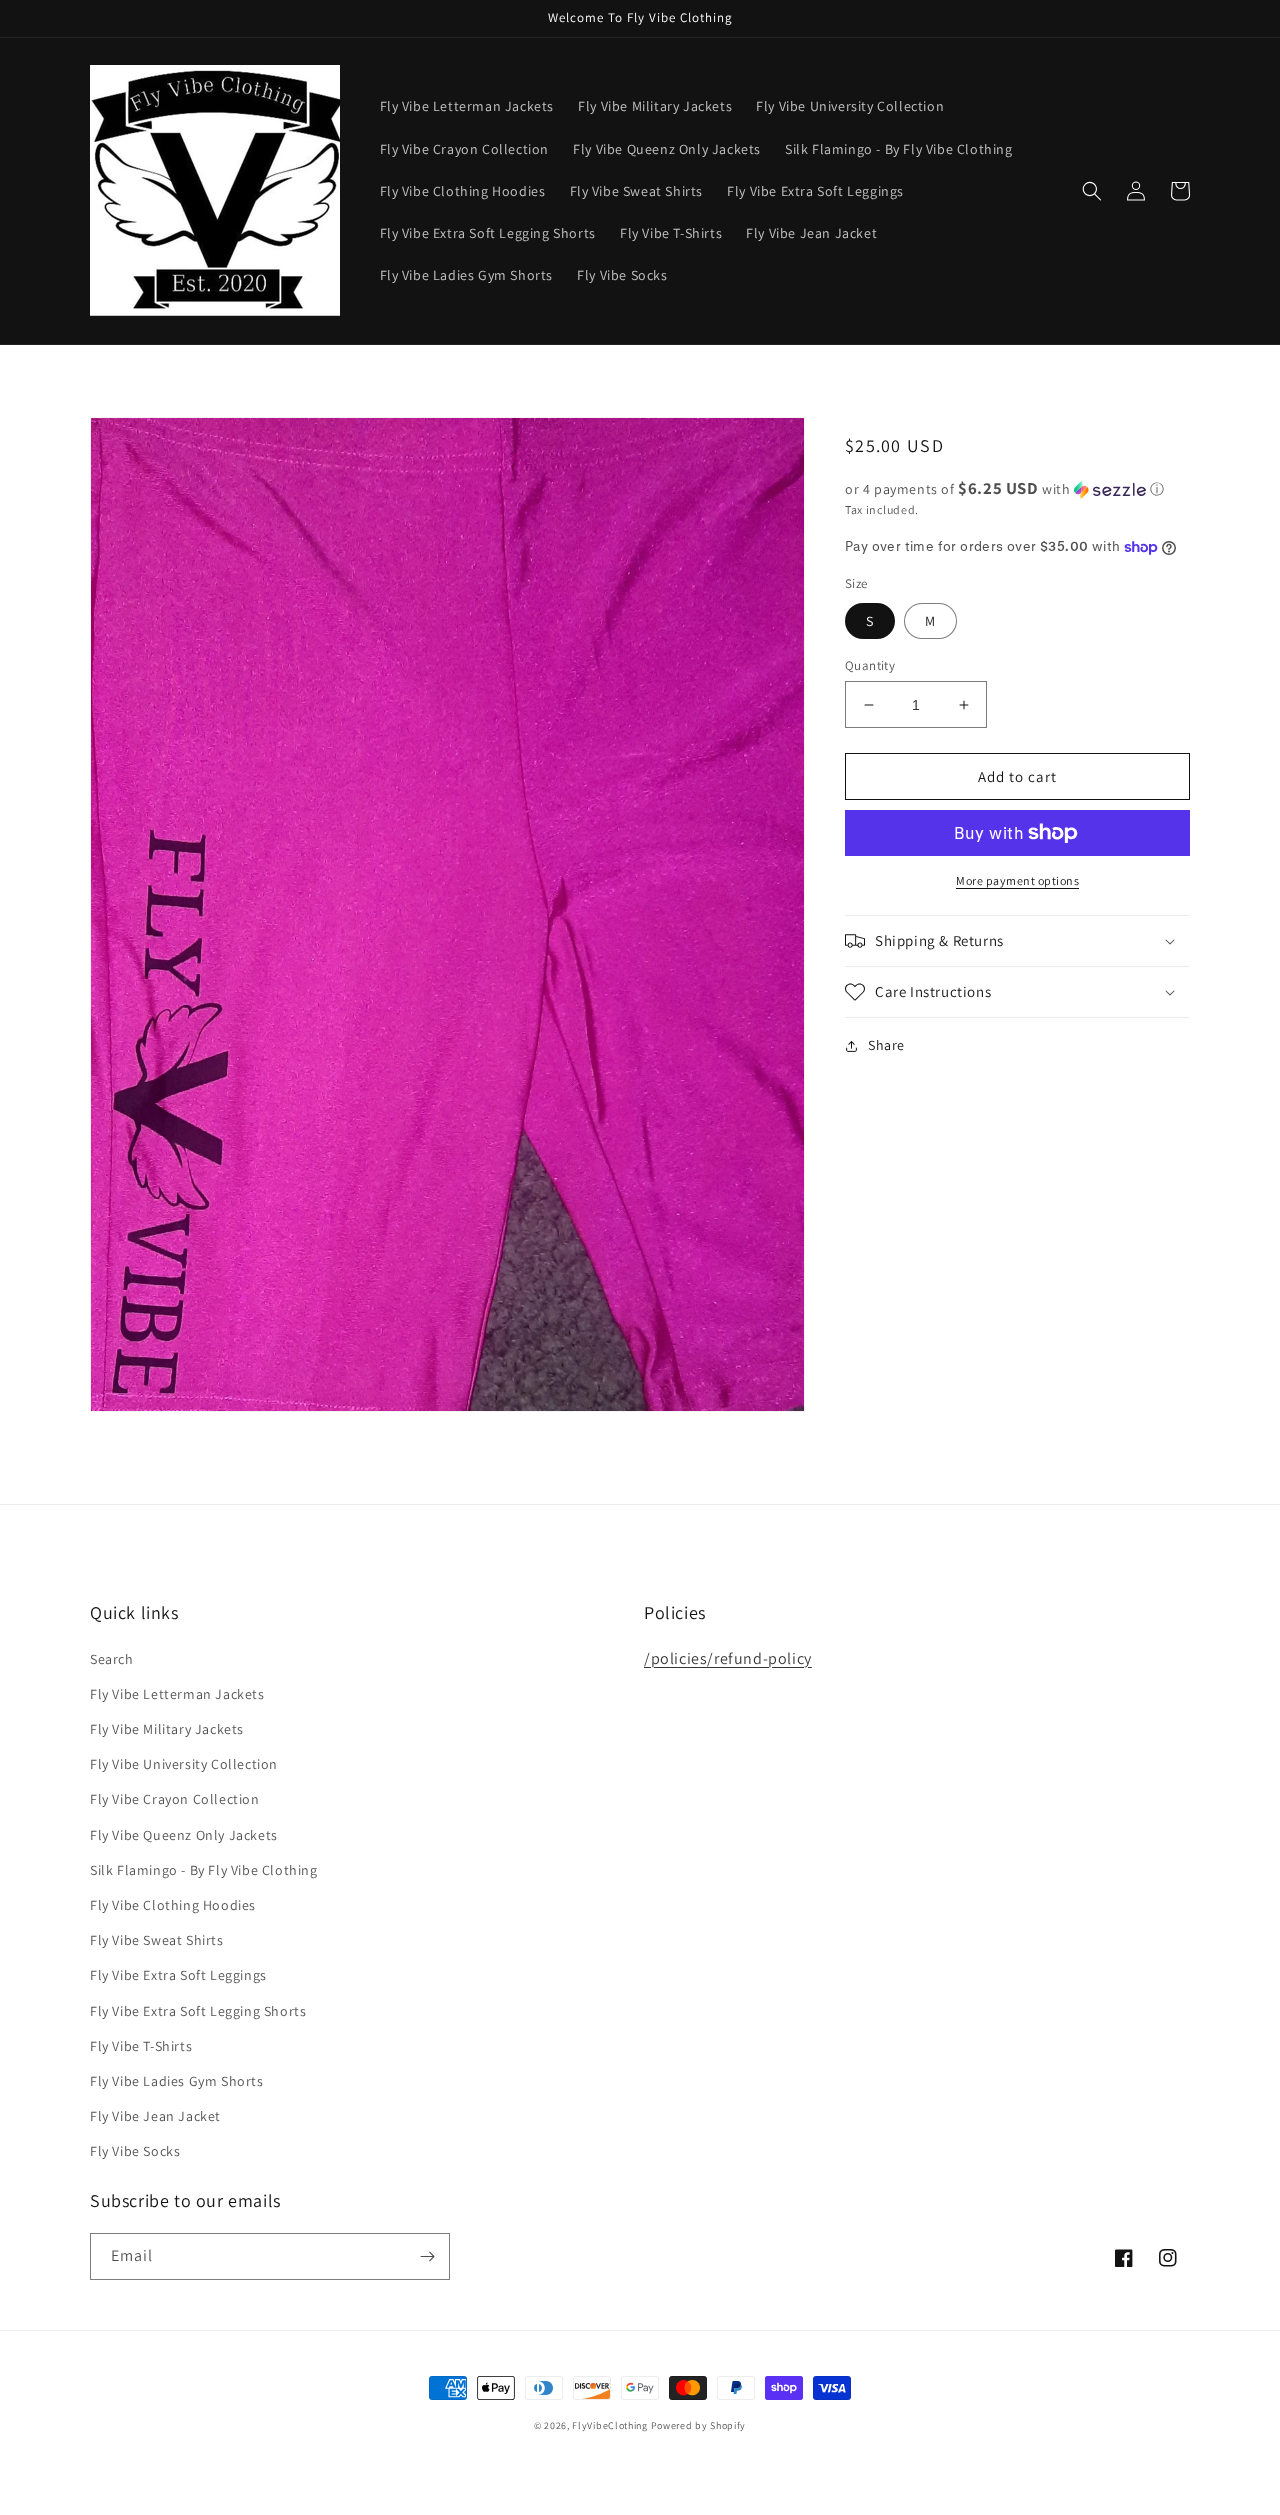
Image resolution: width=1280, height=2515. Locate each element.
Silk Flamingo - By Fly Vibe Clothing (204, 1870)
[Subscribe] (427, 2256)
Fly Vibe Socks (135, 2151)
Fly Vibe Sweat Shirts (157, 1940)
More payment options (1017, 880)
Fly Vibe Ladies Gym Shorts (177, 2081)
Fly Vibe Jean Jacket (155, 2116)
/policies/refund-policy (728, 1658)
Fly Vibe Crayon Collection (175, 1799)
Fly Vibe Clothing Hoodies (173, 1905)
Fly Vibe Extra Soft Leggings (178, 1975)
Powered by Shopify (699, 2425)
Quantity (870, 665)
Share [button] (886, 1045)
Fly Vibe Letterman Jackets (177, 1694)
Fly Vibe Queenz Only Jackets (184, 1835)
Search (112, 1659)
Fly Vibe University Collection (184, 1764)
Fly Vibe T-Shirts (141, 2046)
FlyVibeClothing (610, 2425)
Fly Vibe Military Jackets (167, 1729)
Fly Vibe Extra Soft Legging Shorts (198, 2011)
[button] (1092, 191)
